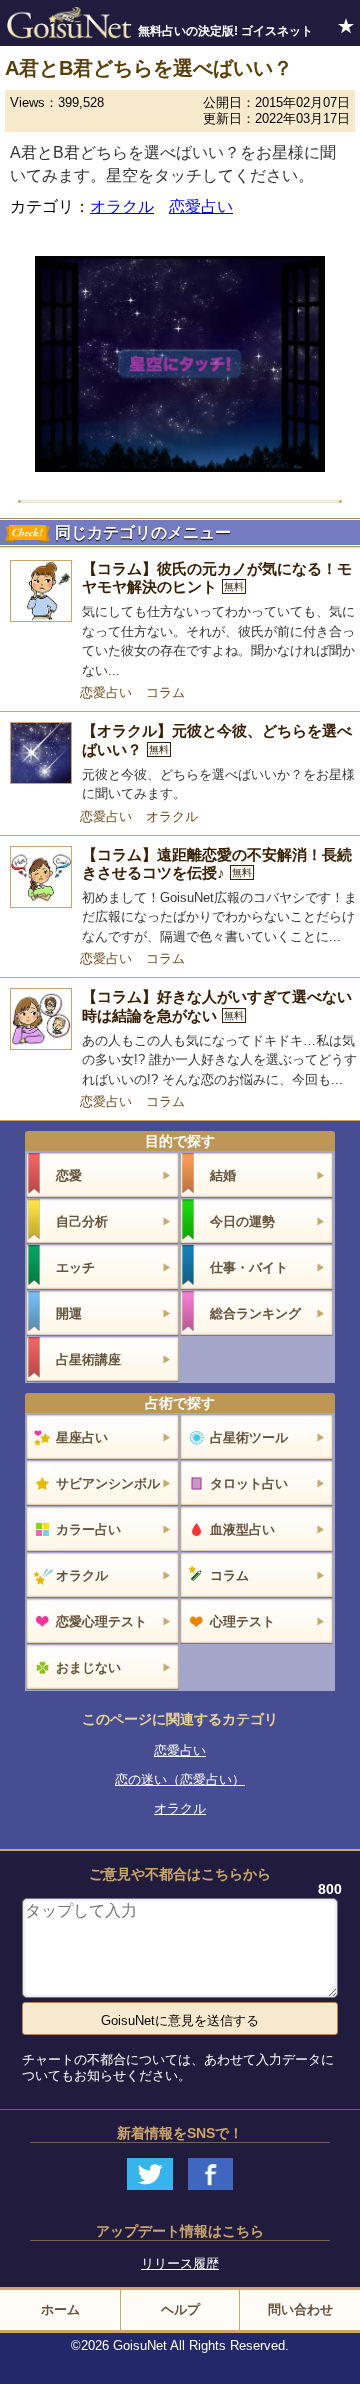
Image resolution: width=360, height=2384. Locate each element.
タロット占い (249, 1483)
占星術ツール (249, 1437)
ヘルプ (180, 2309)
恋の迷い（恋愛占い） (180, 1779)
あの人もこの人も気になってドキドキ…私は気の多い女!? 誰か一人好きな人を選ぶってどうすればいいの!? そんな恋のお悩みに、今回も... (219, 1060)
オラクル (122, 206)
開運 (69, 1313)
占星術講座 (88, 1359)
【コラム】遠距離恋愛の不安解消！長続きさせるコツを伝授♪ (217, 864)
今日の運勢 (242, 1221)
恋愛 (69, 1175)
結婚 (223, 1175)
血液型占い (242, 1529)
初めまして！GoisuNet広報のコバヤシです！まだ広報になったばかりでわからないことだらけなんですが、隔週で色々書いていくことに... (219, 917)
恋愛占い (201, 206)
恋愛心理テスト (101, 1621)
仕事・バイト (249, 1267)
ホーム (60, 2309)
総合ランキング (255, 1313)
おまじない (88, 1667)
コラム (165, 692)
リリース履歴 (180, 2263)
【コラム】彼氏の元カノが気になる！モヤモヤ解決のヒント (217, 578)
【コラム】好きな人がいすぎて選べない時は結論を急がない (217, 1006)
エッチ (75, 1267)
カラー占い (88, 1529)
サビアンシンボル (108, 1483)
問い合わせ (300, 2309)
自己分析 (82, 1221)
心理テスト (242, 1621)
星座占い (82, 1437)
